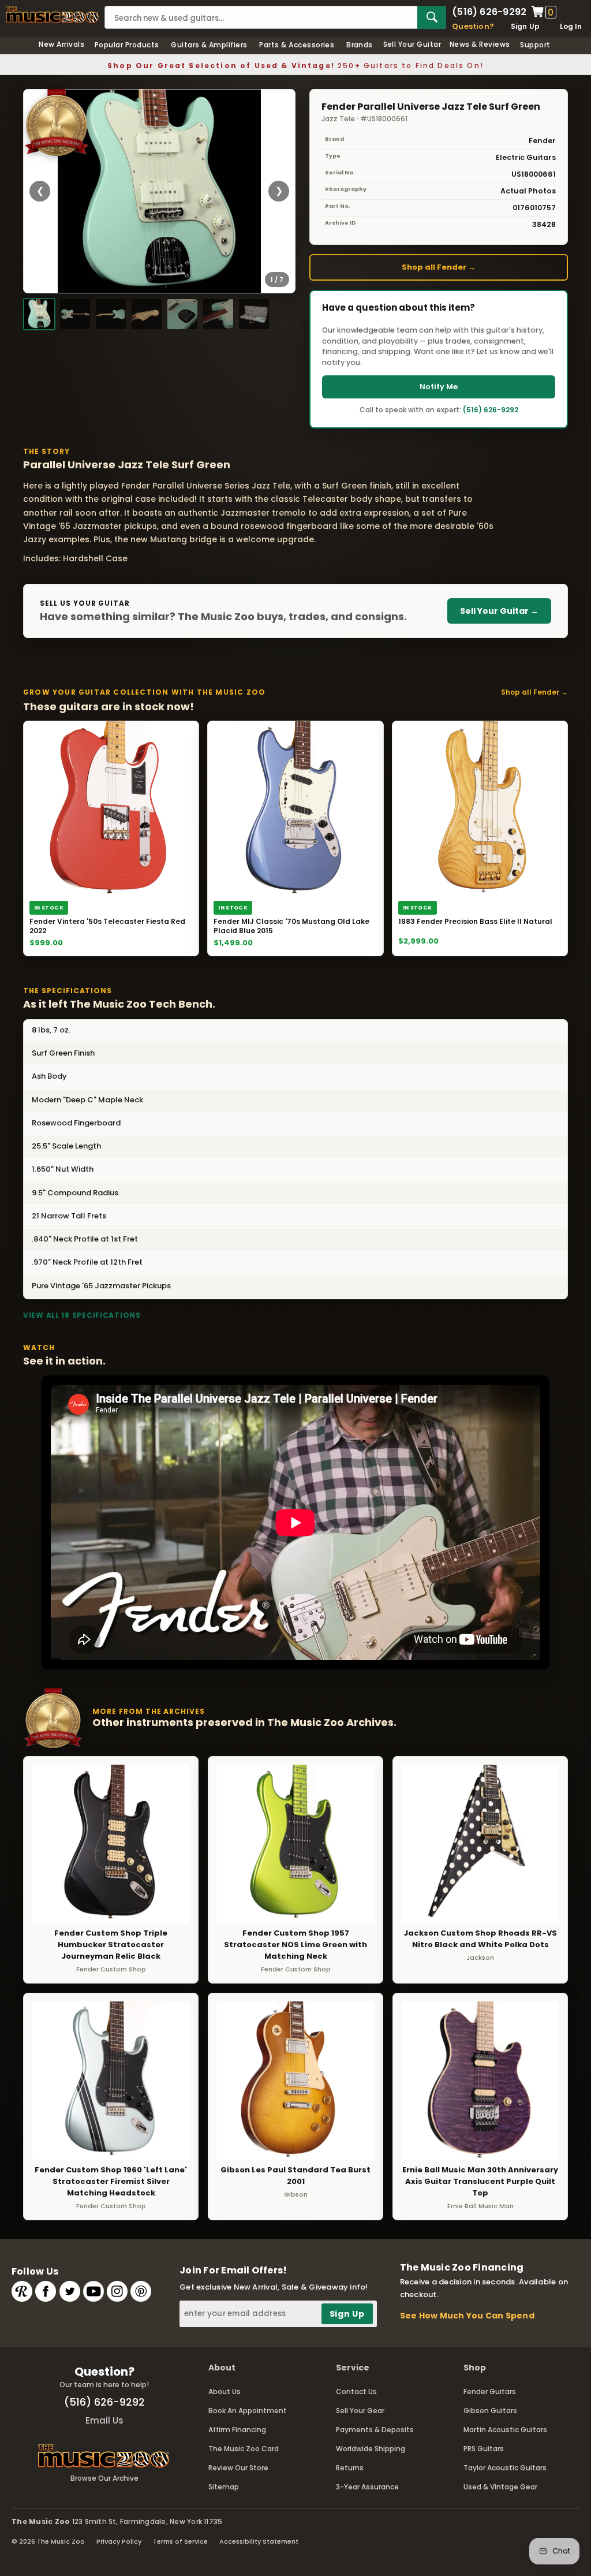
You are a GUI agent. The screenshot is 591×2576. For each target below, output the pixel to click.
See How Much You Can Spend (467, 2316)
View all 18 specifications (82, 1315)
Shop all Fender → (439, 267)
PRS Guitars (484, 2449)
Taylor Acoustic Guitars (505, 2468)
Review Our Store (238, 2468)
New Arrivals (61, 44)
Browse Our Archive (104, 2478)
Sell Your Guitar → (499, 611)
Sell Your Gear (360, 2411)
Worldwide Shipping (371, 2449)
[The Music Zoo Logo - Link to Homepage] (52, 15)
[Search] (432, 17)
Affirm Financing (237, 2430)
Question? (473, 26)
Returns (350, 2468)
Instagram (117, 2291)
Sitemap (224, 2487)
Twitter (70, 2291)
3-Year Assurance (367, 2487)
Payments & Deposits (375, 2430)
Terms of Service (180, 2541)
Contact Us (356, 2392)
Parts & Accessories (297, 45)
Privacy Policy (119, 2541)
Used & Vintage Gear (500, 2487)
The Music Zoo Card (244, 2449)
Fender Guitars (490, 2392)
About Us (225, 2392)
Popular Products (127, 45)
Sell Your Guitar (412, 44)
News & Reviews (480, 44)
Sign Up (525, 26)
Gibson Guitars (490, 2411)
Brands (360, 45)
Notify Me (439, 387)
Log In (571, 26)
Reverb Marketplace (22, 2291)
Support (535, 45)
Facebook (46, 2291)
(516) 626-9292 (489, 12)
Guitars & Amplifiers (209, 45)
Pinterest (141, 2291)
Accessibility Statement (259, 2541)
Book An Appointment (248, 2411)
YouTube (93, 2291)
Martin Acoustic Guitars (505, 2430)
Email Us (104, 2420)
